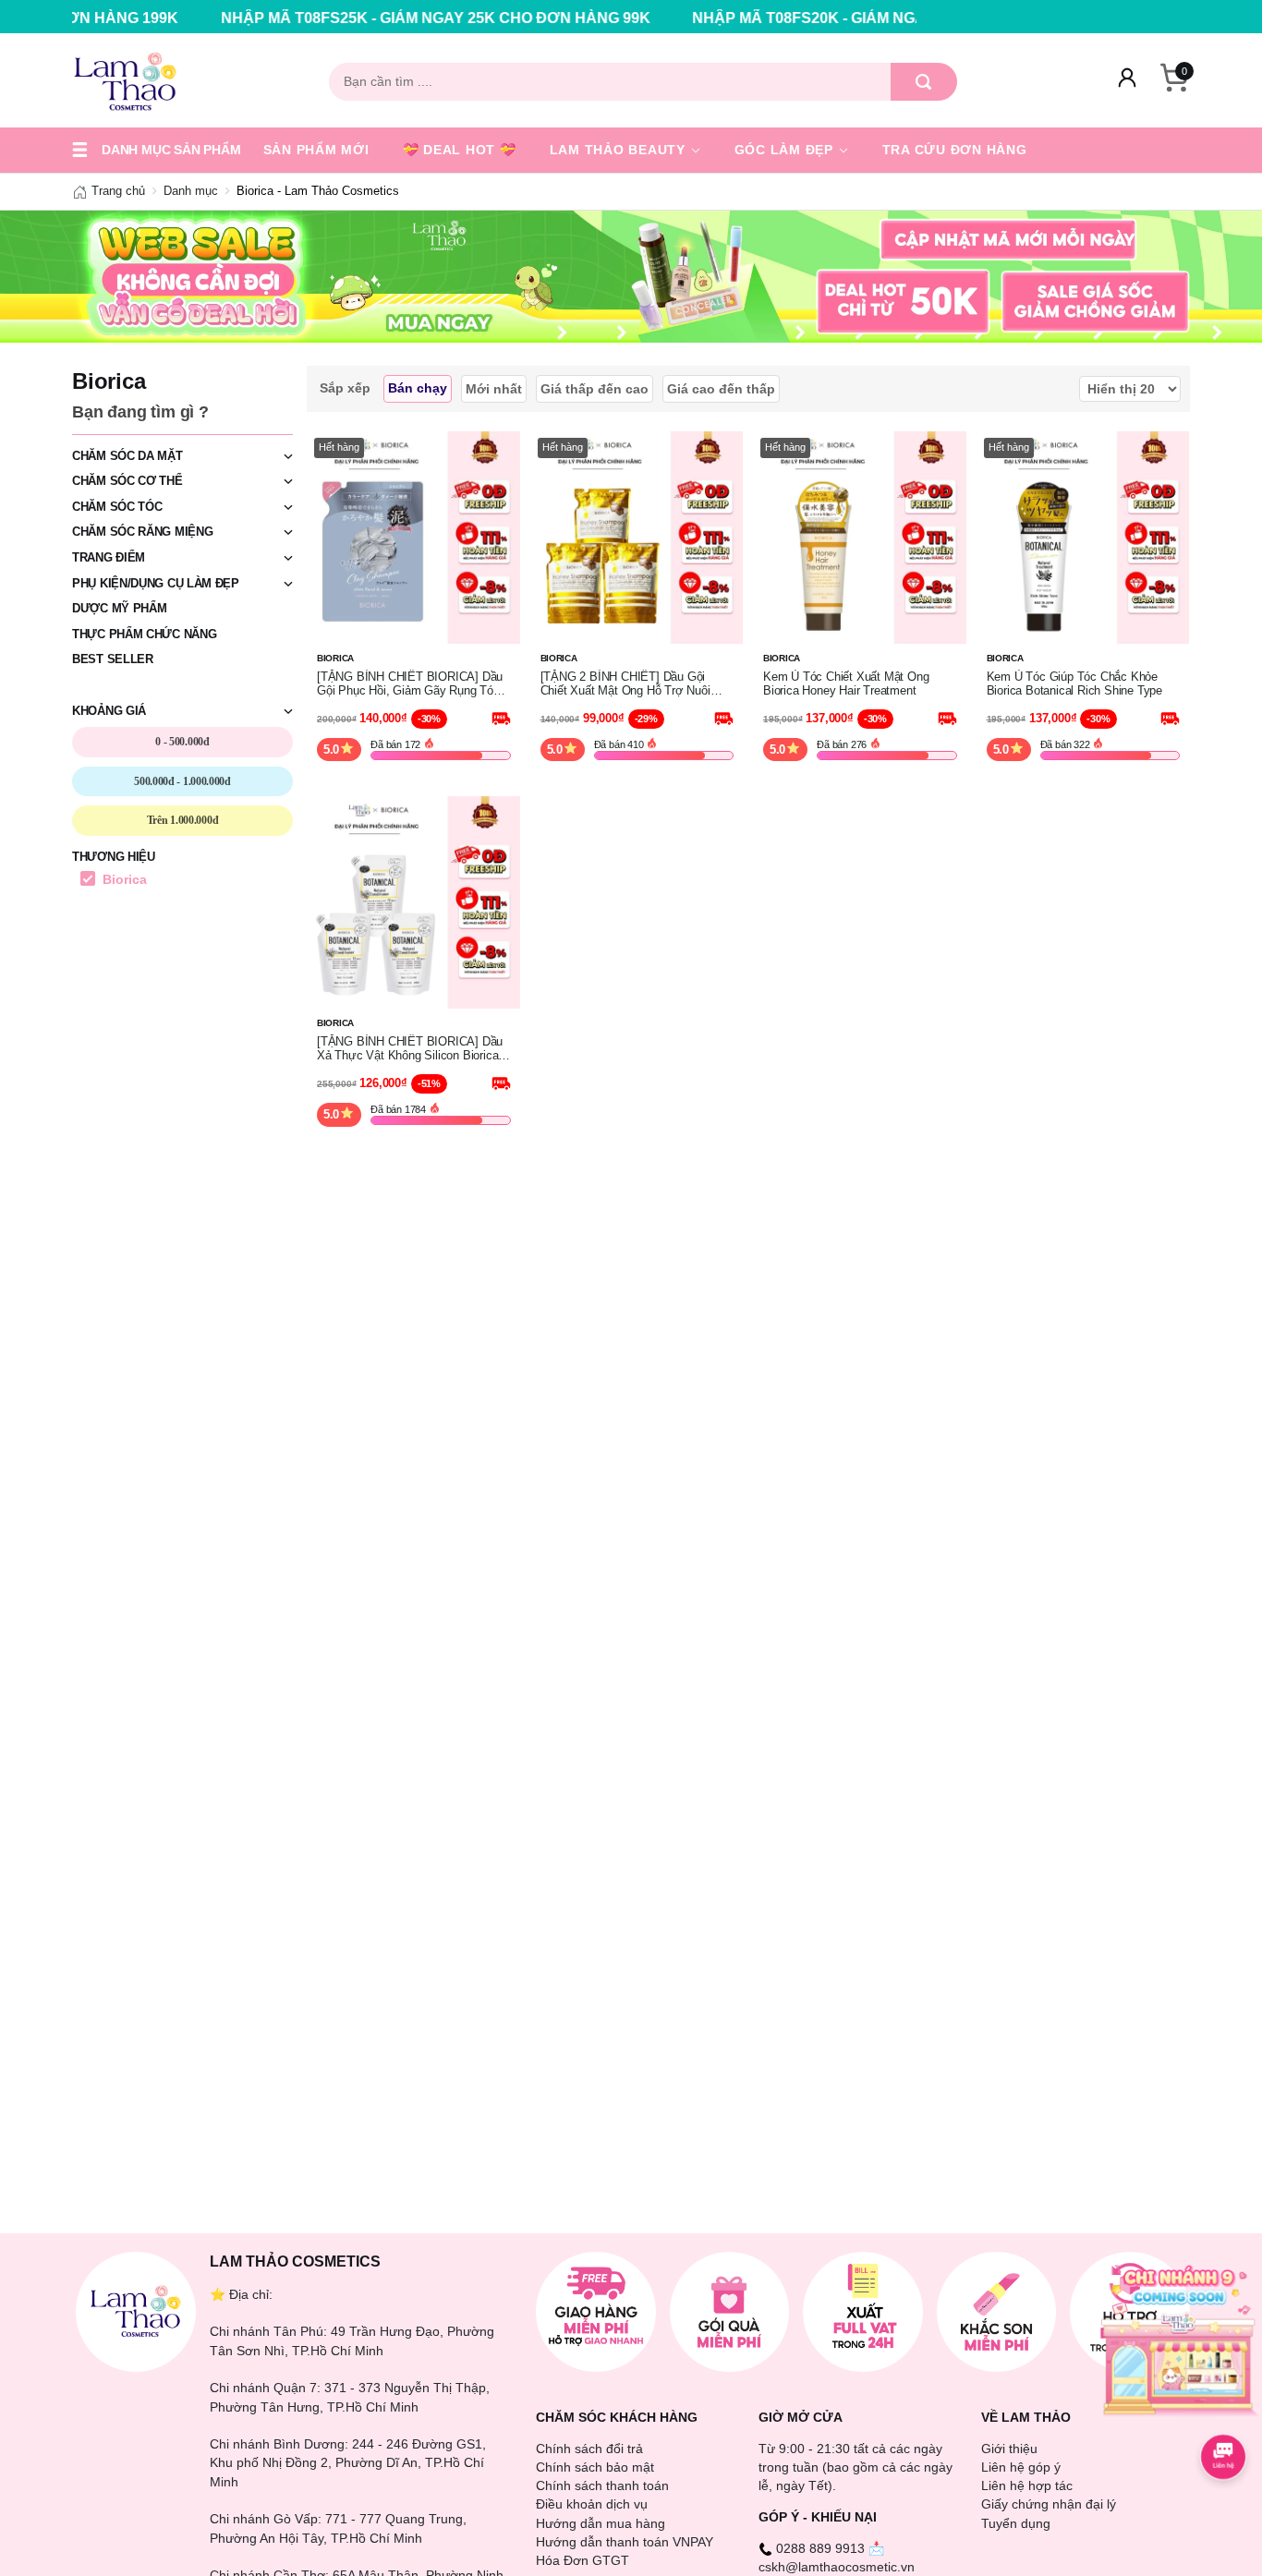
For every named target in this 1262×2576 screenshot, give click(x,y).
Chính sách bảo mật (595, 2467)
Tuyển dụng (1016, 2523)
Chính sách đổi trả (589, 2449)
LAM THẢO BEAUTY (620, 150)
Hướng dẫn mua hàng (601, 2523)
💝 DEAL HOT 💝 (460, 150)
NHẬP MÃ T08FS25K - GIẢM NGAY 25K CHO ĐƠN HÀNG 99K (331, 18)
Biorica (125, 879)
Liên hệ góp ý (1021, 2467)
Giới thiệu (1009, 2449)
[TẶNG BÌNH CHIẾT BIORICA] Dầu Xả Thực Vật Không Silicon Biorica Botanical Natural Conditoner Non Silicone (410, 1049)
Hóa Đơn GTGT (582, 2560)
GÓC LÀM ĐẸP (786, 150)
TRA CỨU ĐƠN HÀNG (955, 150)
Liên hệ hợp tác (1027, 2485)
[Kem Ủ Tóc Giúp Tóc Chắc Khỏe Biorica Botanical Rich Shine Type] (1084, 536)
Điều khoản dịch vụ (592, 2504)
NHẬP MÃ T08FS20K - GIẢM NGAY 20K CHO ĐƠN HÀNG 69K (802, 18)
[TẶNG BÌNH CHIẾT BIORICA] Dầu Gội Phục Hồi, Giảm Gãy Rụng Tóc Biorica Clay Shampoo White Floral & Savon (413, 684)
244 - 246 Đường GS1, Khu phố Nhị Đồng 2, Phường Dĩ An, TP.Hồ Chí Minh (348, 2463)
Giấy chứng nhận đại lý (1049, 2504)
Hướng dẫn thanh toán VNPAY (625, 2542)
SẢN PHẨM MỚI (316, 150)
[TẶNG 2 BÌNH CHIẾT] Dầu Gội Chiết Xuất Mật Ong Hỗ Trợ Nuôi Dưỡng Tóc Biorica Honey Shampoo (635, 684)
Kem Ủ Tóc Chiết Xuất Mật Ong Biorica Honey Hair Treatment (846, 684)
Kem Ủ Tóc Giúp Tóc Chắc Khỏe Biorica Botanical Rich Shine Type (1074, 684)
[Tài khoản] (1127, 81)
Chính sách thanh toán (602, 2485)
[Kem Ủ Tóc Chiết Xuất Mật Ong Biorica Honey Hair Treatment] (860, 536)
